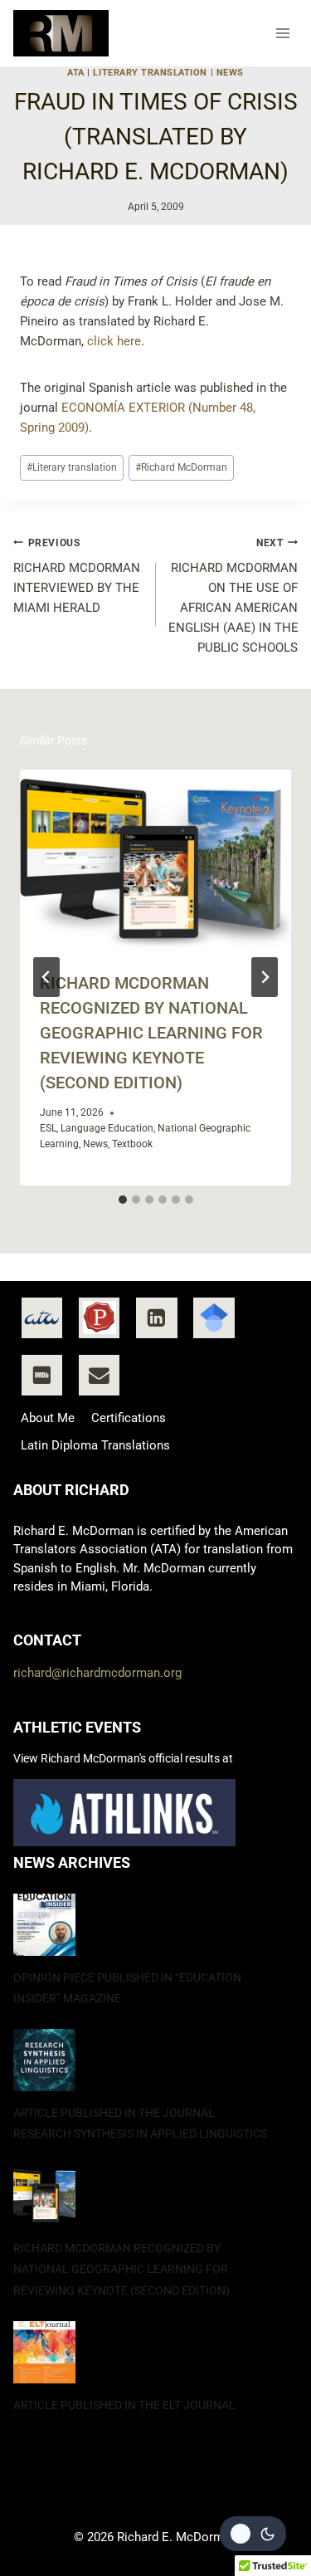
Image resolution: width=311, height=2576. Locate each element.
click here (114, 341)
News (230, 73)
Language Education (107, 1128)
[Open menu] (283, 33)
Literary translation (72, 467)
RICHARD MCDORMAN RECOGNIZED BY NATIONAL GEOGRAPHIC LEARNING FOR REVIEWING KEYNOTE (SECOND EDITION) (151, 1033)
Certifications (129, 1418)
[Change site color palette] (253, 2534)
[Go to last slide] (46, 977)
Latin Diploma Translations (95, 1445)
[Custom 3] (214, 1318)
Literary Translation (150, 73)
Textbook (132, 1144)
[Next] (265, 977)
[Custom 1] (42, 1318)
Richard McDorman (181, 467)
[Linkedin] (157, 1318)
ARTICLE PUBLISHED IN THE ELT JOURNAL (124, 2405)
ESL (48, 1128)
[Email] (100, 1376)
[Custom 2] (100, 1318)
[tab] (123, 1200)
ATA (76, 73)
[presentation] (155, 860)
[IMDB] (42, 1376)
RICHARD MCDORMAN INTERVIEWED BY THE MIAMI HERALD (77, 577)
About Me (48, 1418)
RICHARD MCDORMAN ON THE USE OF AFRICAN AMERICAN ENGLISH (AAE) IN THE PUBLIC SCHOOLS (233, 596)
